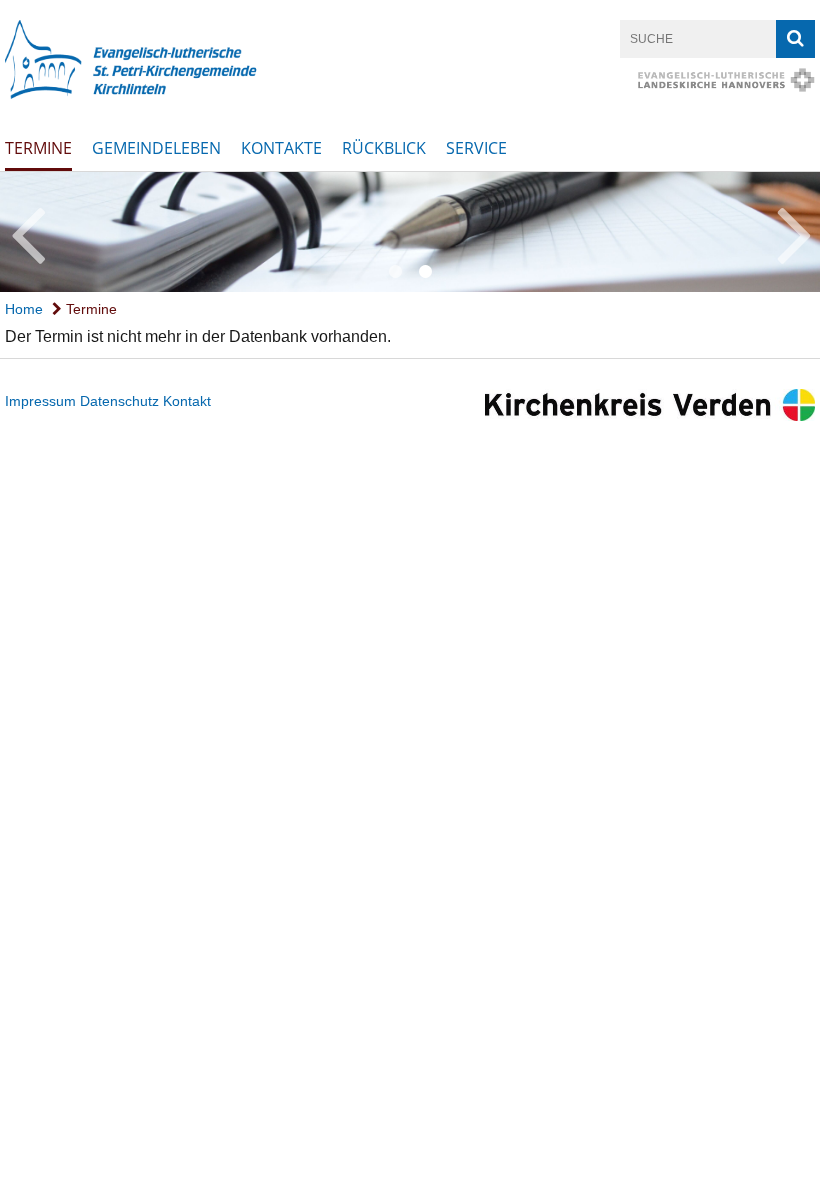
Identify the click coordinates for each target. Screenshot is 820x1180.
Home (24, 309)
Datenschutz (119, 401)
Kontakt (187, 401)
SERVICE (476, 148)
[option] (410, 232)
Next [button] (794, 232)
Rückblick (384, 148)
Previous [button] (27, 232)
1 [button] (395, 272)
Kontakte (281, 148)
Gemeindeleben (156, 148)
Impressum (40, 401)
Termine (38, 148)
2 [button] (425, 272)
